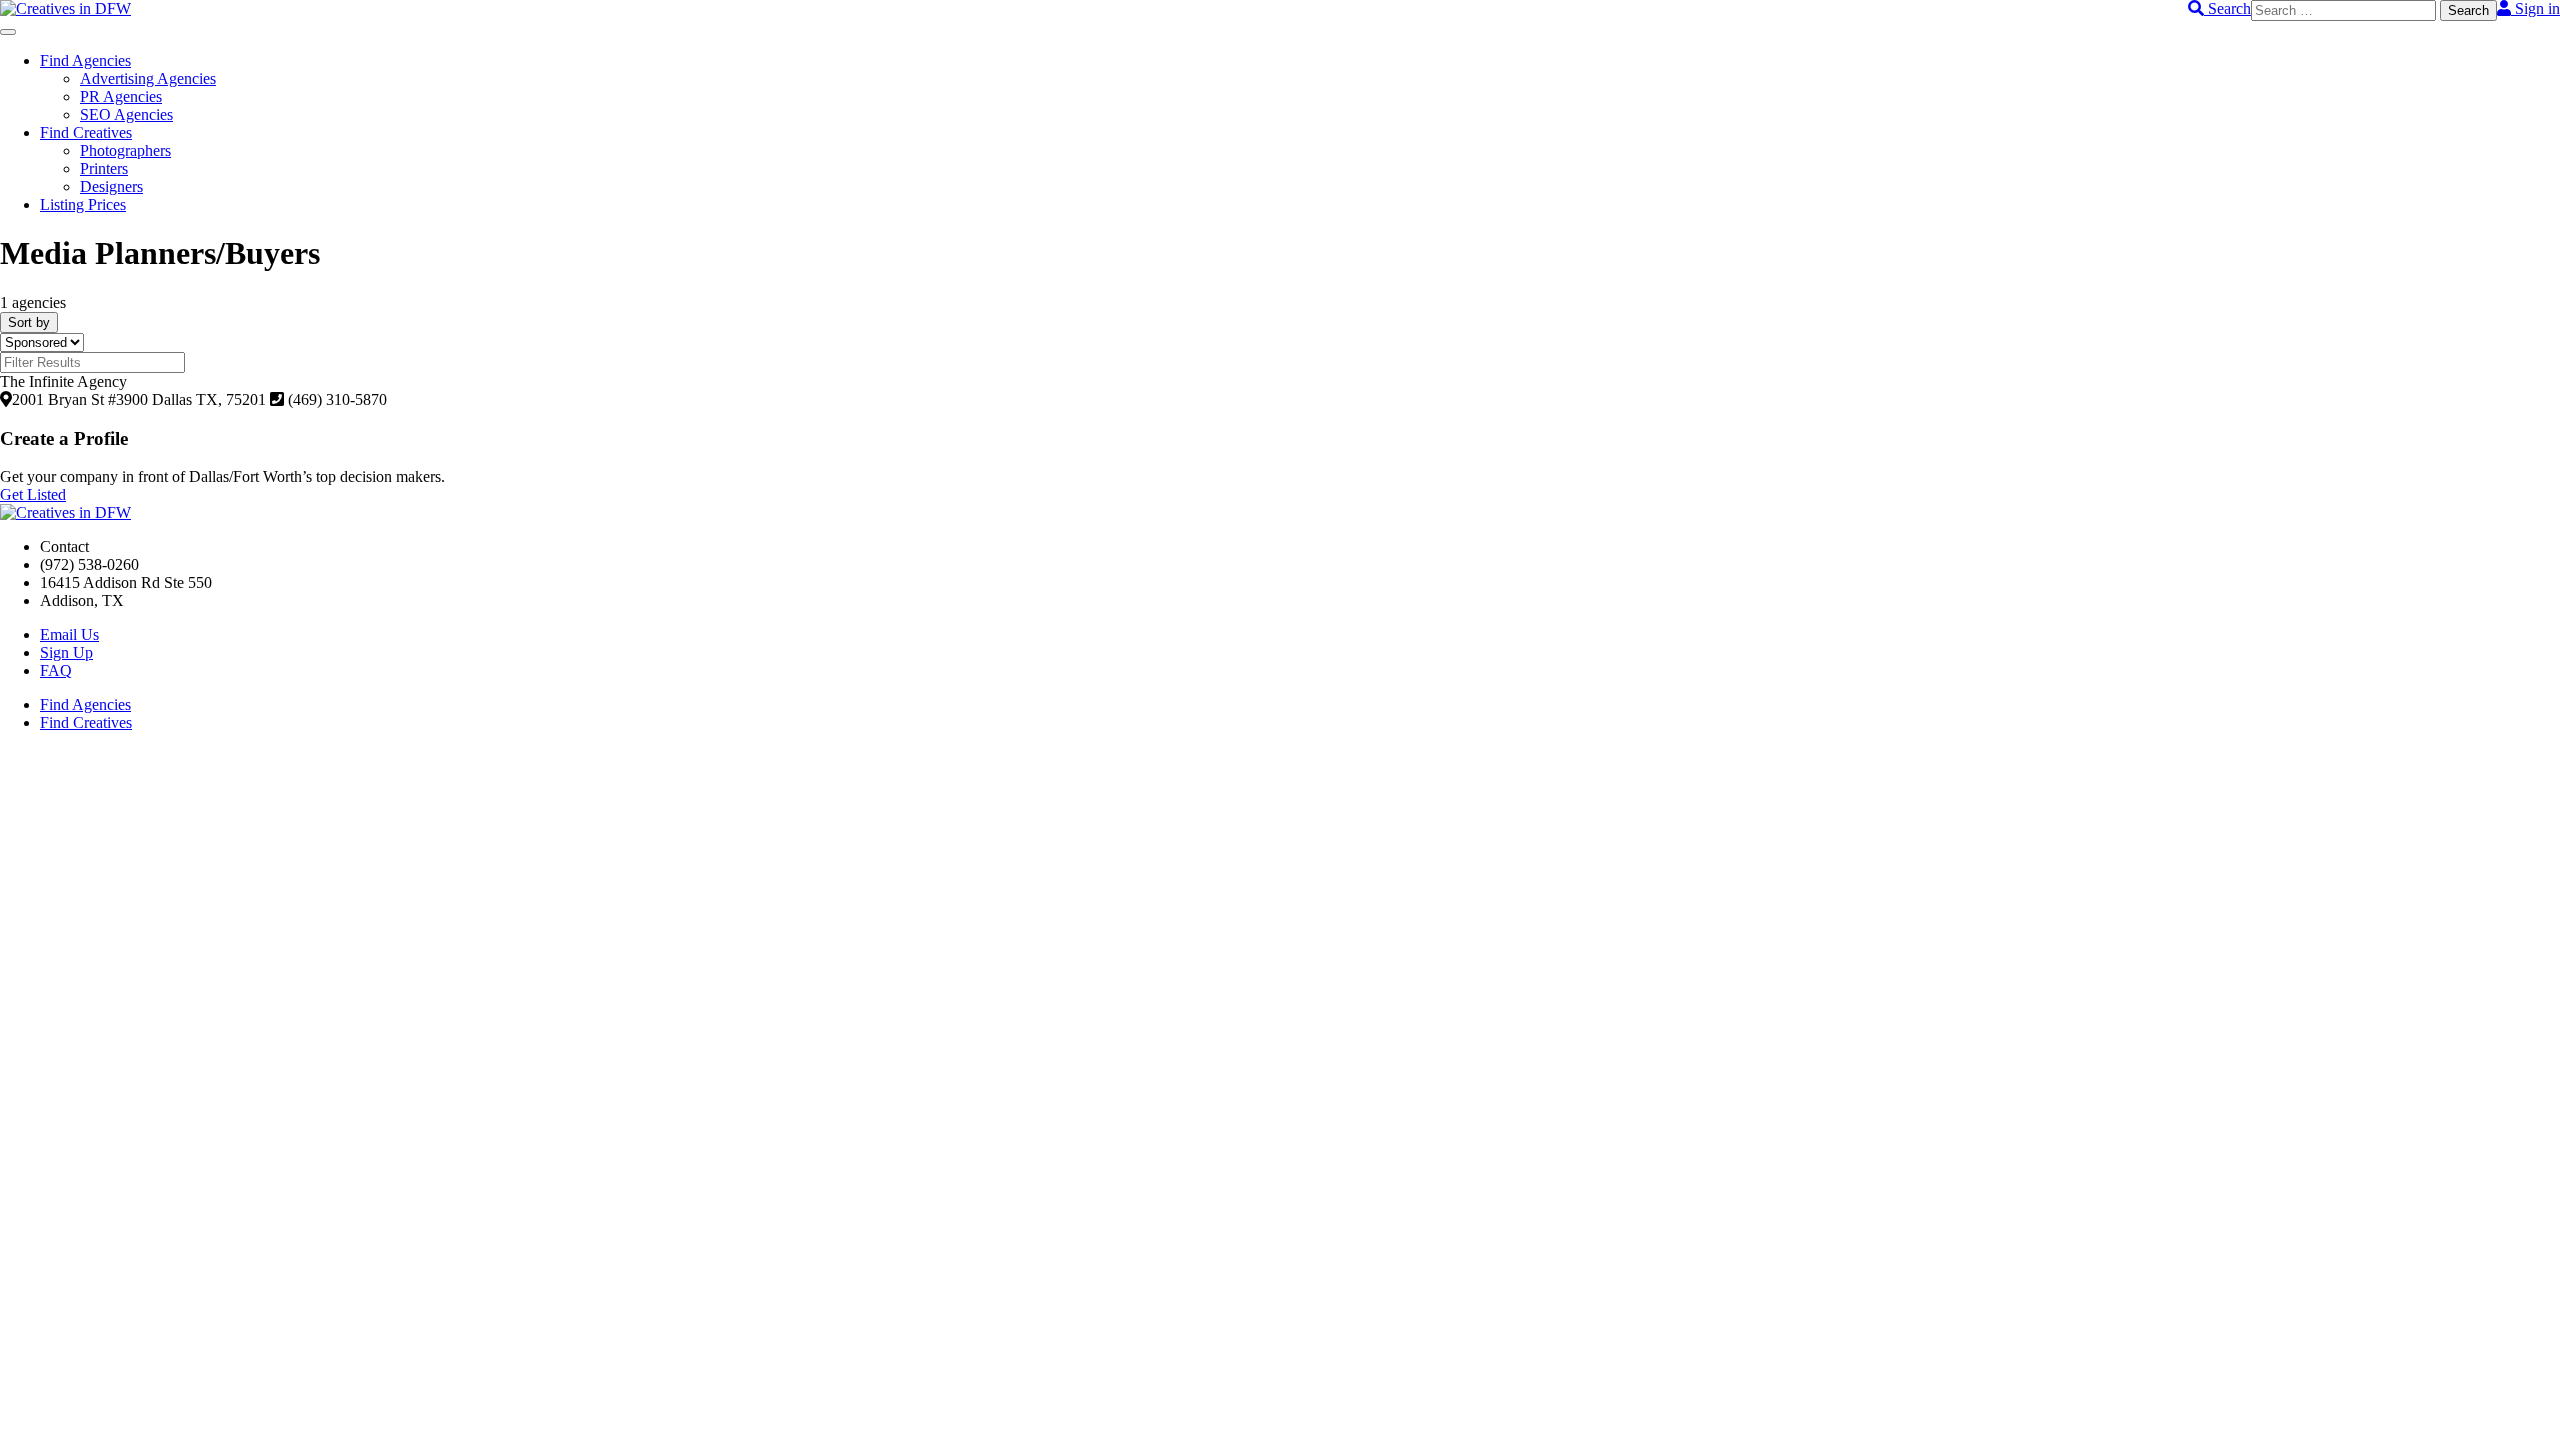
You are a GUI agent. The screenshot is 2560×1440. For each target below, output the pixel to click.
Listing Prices (83, 204)
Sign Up (66, 652)
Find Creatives (86, 132)
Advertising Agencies (148, 78)
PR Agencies (121, 96)
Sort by (29, 322)
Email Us (69, 634)
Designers (111, 186)
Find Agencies (85, 60)
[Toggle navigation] (8, 32)
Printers (104, 168)
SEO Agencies (126, 114)
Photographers (125, 150)
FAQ (56, 670)
